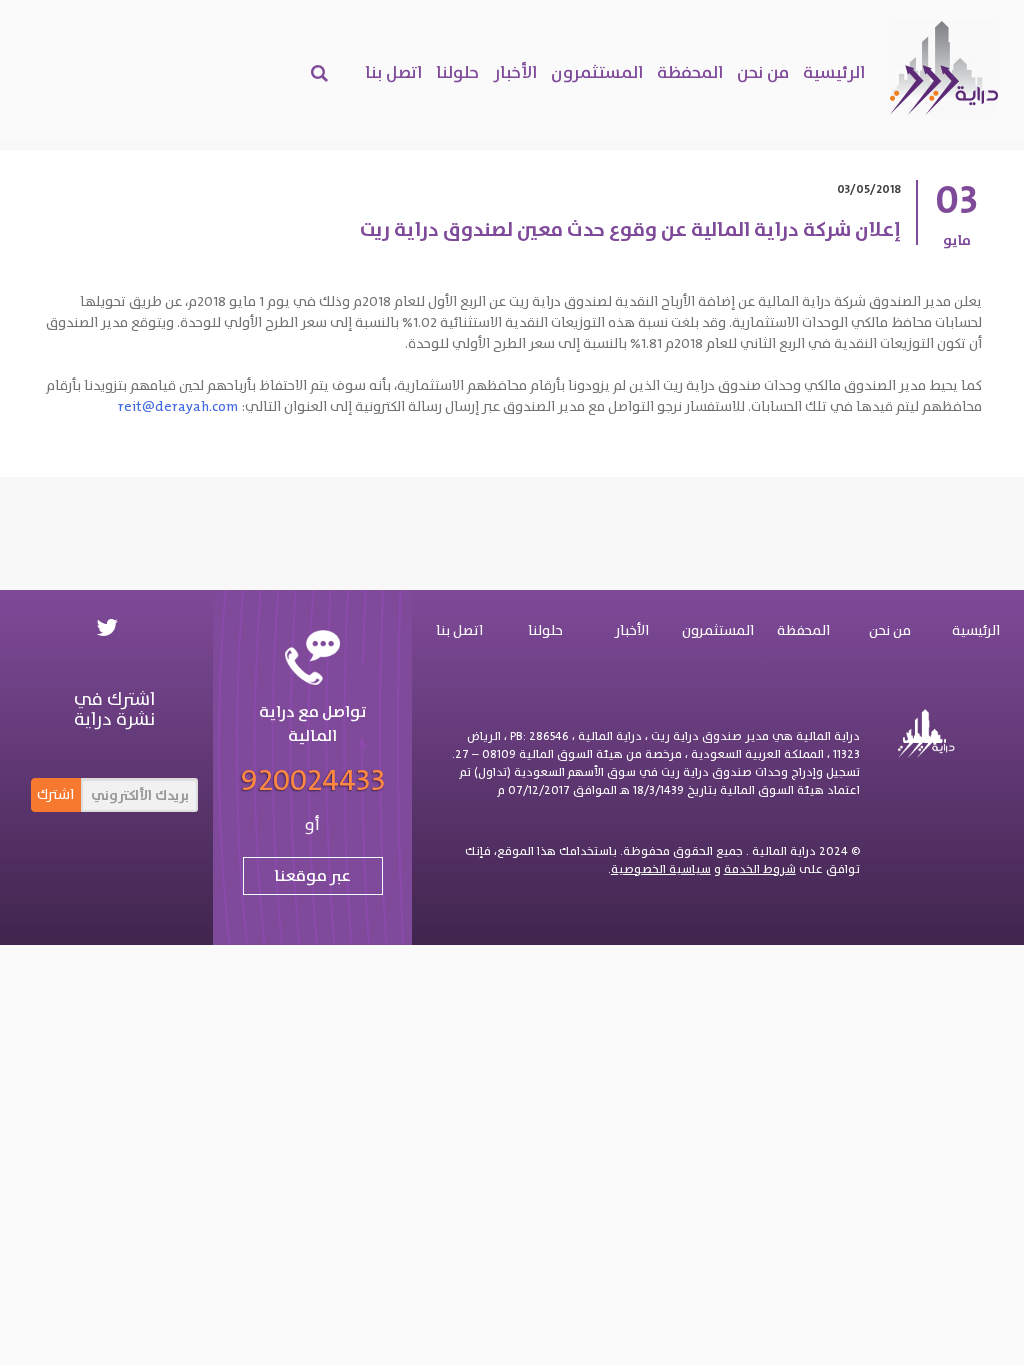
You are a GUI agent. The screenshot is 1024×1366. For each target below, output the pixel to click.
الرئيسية (834, 72)
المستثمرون (597, 72)
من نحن (763, 72)
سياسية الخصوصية (661, 869)
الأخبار (515, 72)
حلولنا (457, 72)
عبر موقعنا (312, 875)
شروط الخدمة (760, 869)
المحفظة (690, 72)
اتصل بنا (393, 72)
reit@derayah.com (178, 406)
